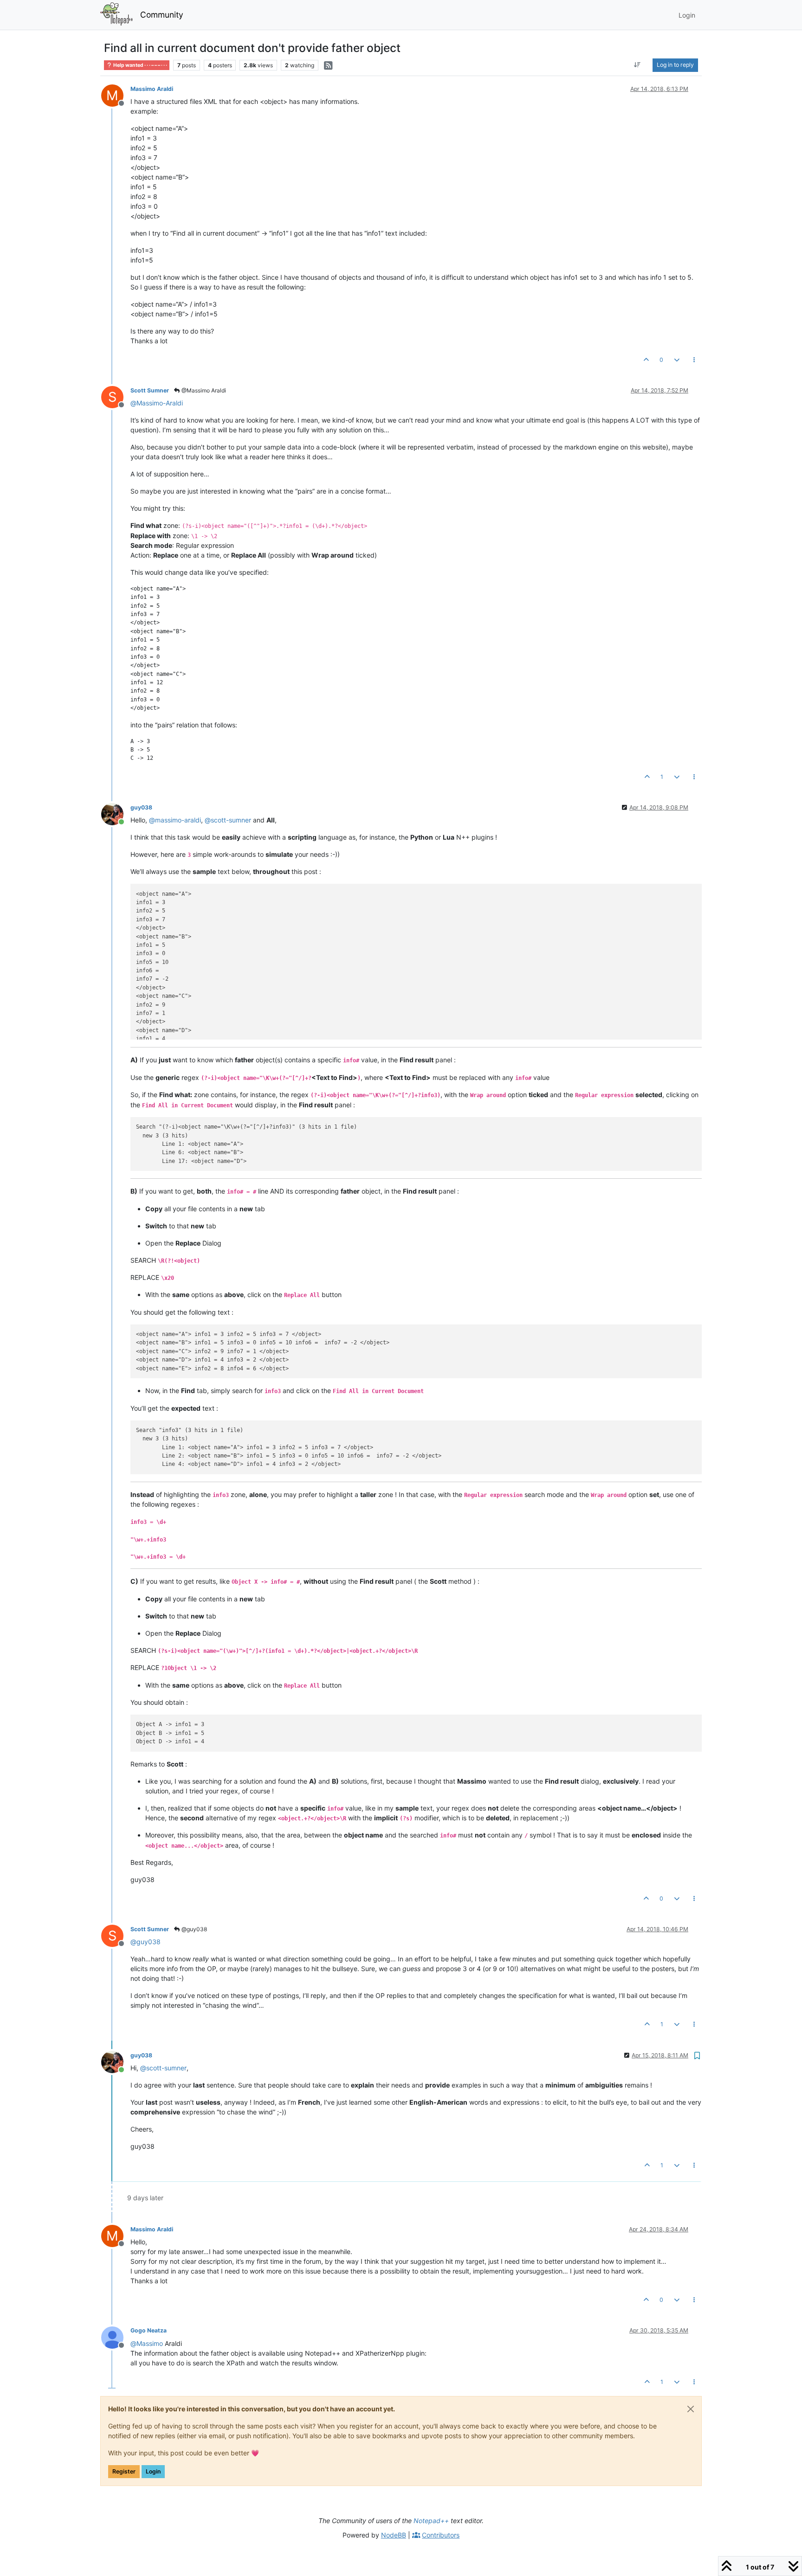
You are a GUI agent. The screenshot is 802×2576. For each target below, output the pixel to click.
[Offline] (116, 2336)
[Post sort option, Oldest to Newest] (637, 65)
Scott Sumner (150, 390)
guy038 (141, 807)
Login (153, 2471)
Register (124, 2471)
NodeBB (394, 2535)
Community (162, 15)
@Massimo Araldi (203, 390)
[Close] (691, 2409)
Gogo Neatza (149, 2330)
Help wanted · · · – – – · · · (140, 65)
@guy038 (194, 1929)
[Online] (116, 813)
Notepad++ (431, 2521)
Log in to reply (675, 65)
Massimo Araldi (152, 89)
